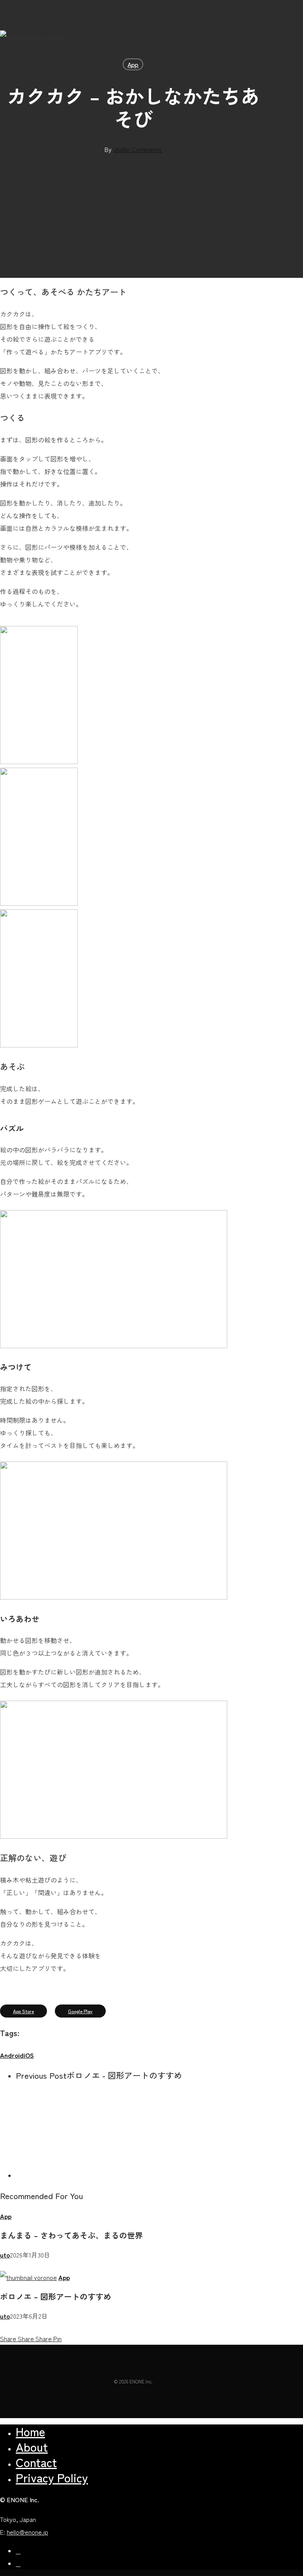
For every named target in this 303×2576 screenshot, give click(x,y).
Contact (36, 2462)
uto (118, 149)
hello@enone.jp (27, 2532)
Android (12, 2055)
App (133, 64)
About (32, 2447)
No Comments (142, 149)
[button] (23, 2011)
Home (30, 2431)
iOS (29, 2055)
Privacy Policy (52, 2477)
